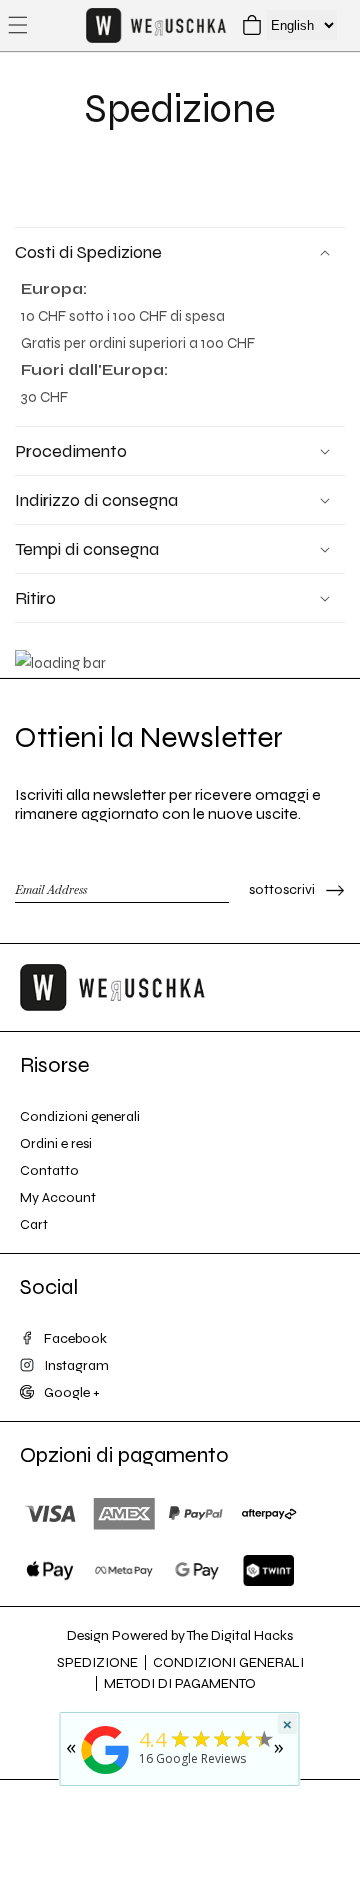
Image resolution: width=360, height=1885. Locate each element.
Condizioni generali (80, 1116)
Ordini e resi (56, 1143)
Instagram (76, 1365)
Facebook (75, 1338)
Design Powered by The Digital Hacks (180, 1635)
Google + (72, 1392)
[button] (18, 25)
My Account (58, 1197)
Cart (34, 1224)
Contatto (49, 1170)
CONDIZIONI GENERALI (228, 1662)
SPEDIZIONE (97, 1662)
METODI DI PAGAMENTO (180, 1683)
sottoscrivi (282, 889)
